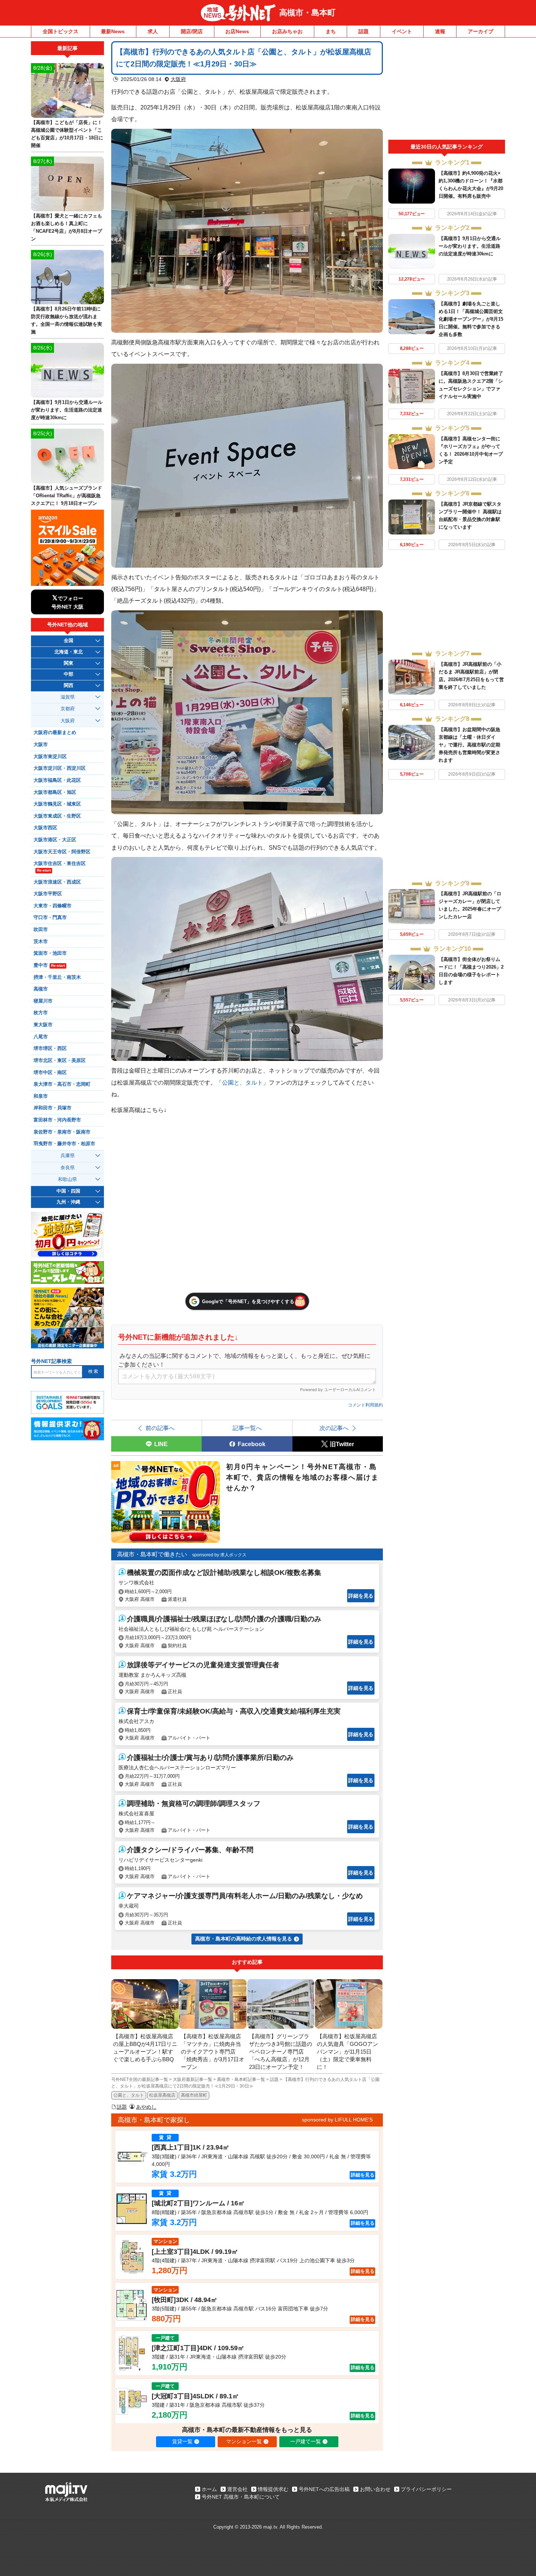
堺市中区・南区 (50, 1073)
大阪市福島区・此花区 (57, 780)
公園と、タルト (242, 1082)
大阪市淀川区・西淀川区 (60, 768)
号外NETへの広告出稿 (324, 2489)
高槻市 (41, 989)
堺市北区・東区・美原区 (60, 1061)
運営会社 (237, 2489)
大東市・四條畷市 (53, 906)
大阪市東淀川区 (50, 757)
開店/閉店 (192, 31)
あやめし (146, 2107)
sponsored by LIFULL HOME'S (337, 2120)
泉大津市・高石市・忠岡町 (62, 1084)
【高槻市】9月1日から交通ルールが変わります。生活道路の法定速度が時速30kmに (470, 246)
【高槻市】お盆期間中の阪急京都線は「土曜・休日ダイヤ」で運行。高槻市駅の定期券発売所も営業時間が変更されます (469, 745)
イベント (402, 31)
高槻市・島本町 (307, 13)
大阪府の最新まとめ (55, 733)
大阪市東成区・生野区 (57, 816)
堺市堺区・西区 (50, 1048)
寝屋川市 (43, 1001)
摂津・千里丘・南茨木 (57, 977)
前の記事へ (160, 1428)
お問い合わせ (375, 2489)
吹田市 (41, 930)
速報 (440, 31)
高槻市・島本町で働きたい (152, 1554)
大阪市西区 (45, 828)
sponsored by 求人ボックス (219, 1555)
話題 (364, 31)
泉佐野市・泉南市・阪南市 (62, 1132)
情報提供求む (273, 2489)
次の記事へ (334, 1428)
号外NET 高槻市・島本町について (241, 2497)
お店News (237, 31)
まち (331, 31)
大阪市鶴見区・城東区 (57, 804)
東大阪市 (43, 1025)
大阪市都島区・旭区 (55, 792)
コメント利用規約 (365, 1405)
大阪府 (178, 79)
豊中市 (49, 965)
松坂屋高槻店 (162, 2095)
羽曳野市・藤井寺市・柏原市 (64, 1144)
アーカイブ (481, 31)
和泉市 (41, 1096)
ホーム (209, 2489)
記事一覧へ (247, 1428)
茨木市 (41, 942)
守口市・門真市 (50, 918)
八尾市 (41, 1037)
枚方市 (41, 1013)
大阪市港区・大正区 (55, 840)
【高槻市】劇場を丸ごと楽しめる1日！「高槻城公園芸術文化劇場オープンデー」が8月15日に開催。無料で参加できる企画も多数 (471, 319)
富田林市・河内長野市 (57, 1120)
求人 (153, 31)
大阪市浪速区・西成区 (57, 882)
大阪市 (41, 745)
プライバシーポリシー (426, 2489)
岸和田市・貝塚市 (53, 1108)
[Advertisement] (447, 90)
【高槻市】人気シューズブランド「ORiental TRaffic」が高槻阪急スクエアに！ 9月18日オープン (67, 496)
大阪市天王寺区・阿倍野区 (62, 852)
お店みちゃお (287, 31)
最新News (113, 31)
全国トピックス (61, 31)
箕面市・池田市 (50, 953)
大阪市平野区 (48, 894)
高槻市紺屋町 (194, 2095)
